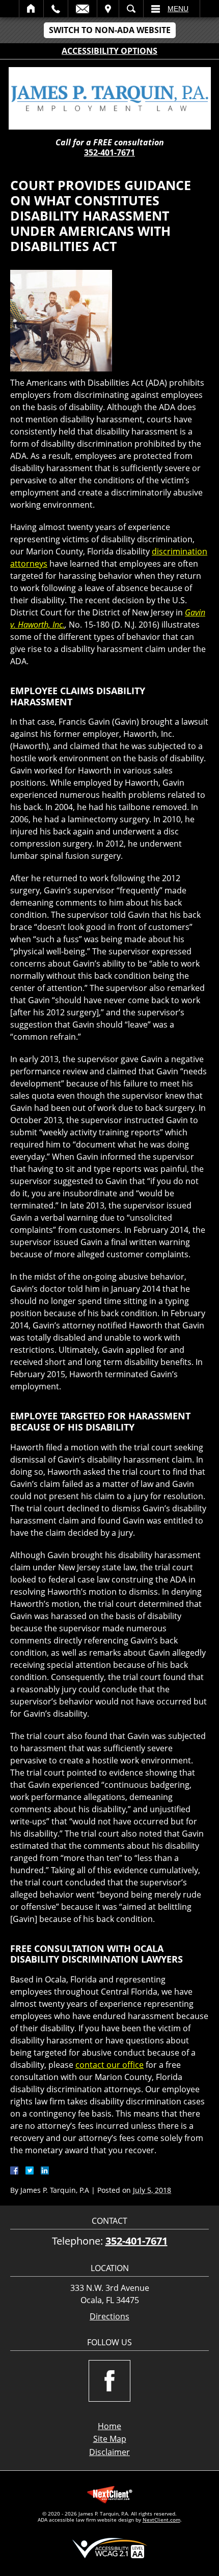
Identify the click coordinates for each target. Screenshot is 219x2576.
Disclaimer (109, 2452)
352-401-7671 (109, 152)
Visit (108, 9)
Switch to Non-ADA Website (110, 30)
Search (131, 9)
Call (56, 9)
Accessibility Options (109, 51)
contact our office (109, 2065)
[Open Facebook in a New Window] (109, 2381)
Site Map (110, 2439)
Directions (109, 2317)
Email (83, 9)
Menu (178, 9)
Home (31, 9)
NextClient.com (161, 2520)
